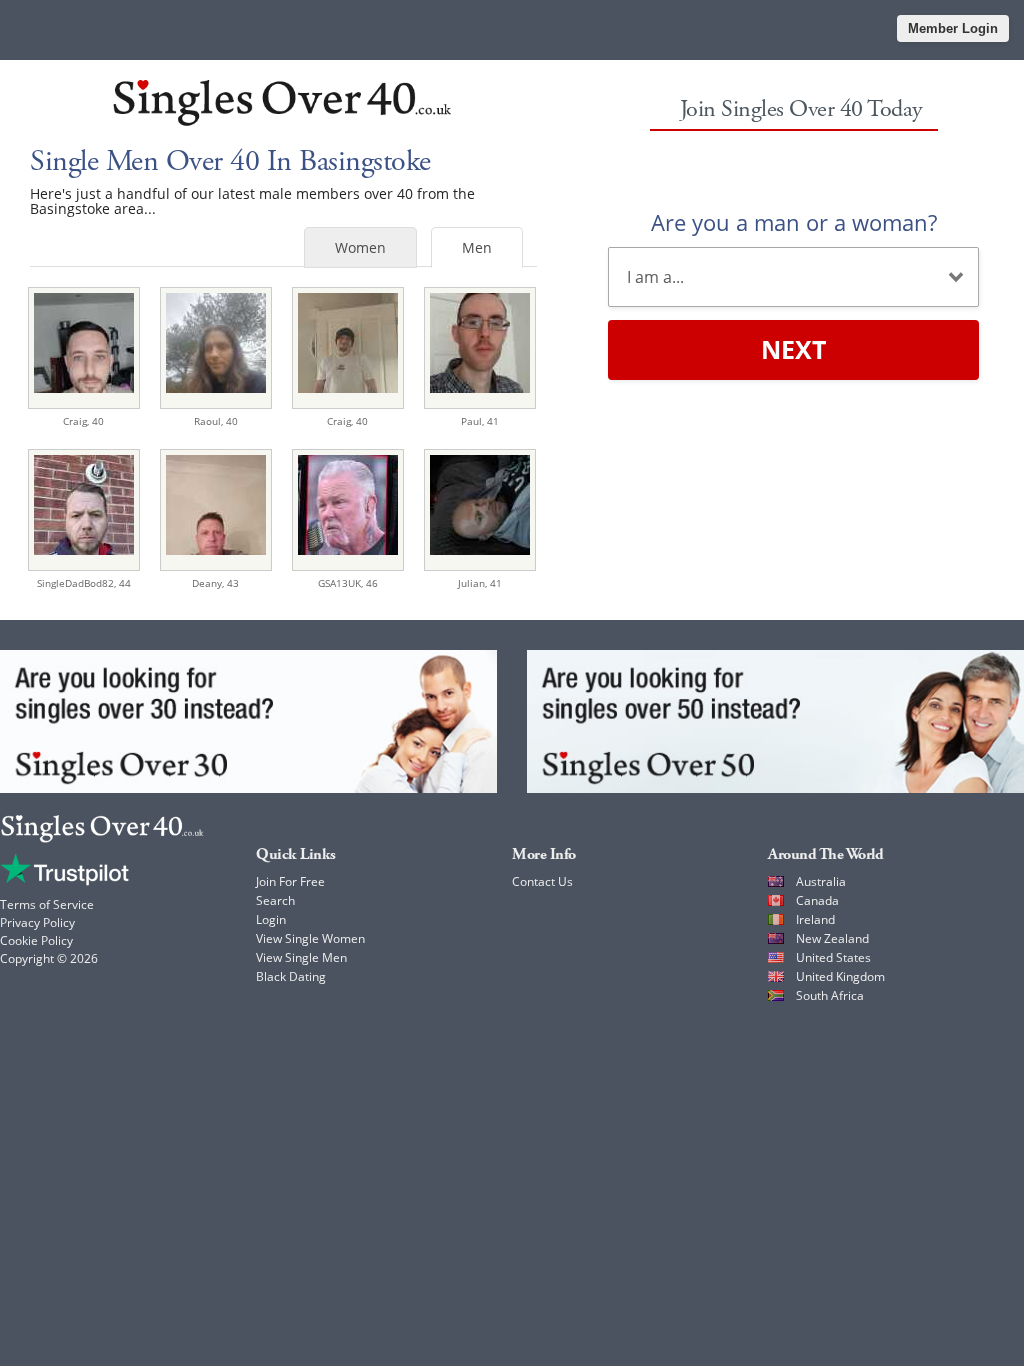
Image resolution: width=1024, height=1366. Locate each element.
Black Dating (291, 976)
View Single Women (310, 938)
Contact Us (542, 881)
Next (793, 349)
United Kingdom (840, 976)
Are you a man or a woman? (794, 222)
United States (833, 957)
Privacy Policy (37, 922)
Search (275, 900)
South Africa (830, 995)
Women (360, 247)
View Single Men (301, 957)
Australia (821, 881)
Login (271, 919)
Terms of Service (47, 904)
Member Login (953, 28)
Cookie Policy (36, 940)
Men (477, 247)
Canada (817, 900)
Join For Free (290, 881)
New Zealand (832, 938)
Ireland (815, 919)
